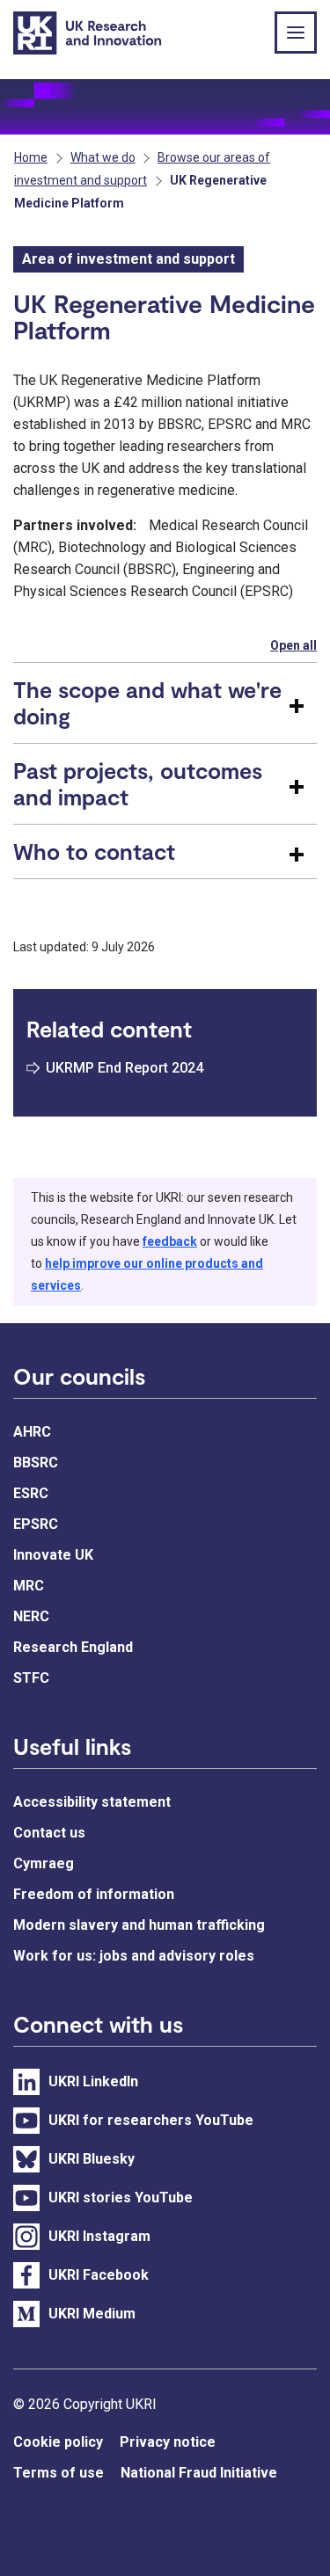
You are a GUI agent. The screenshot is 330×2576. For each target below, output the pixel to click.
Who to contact (94, 851)
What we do (103, 157)
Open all (293, 645)
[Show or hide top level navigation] (296, 33)
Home (31, 157)
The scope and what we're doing (147, 702)
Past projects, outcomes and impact (138, 783)
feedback (170, 1241)
